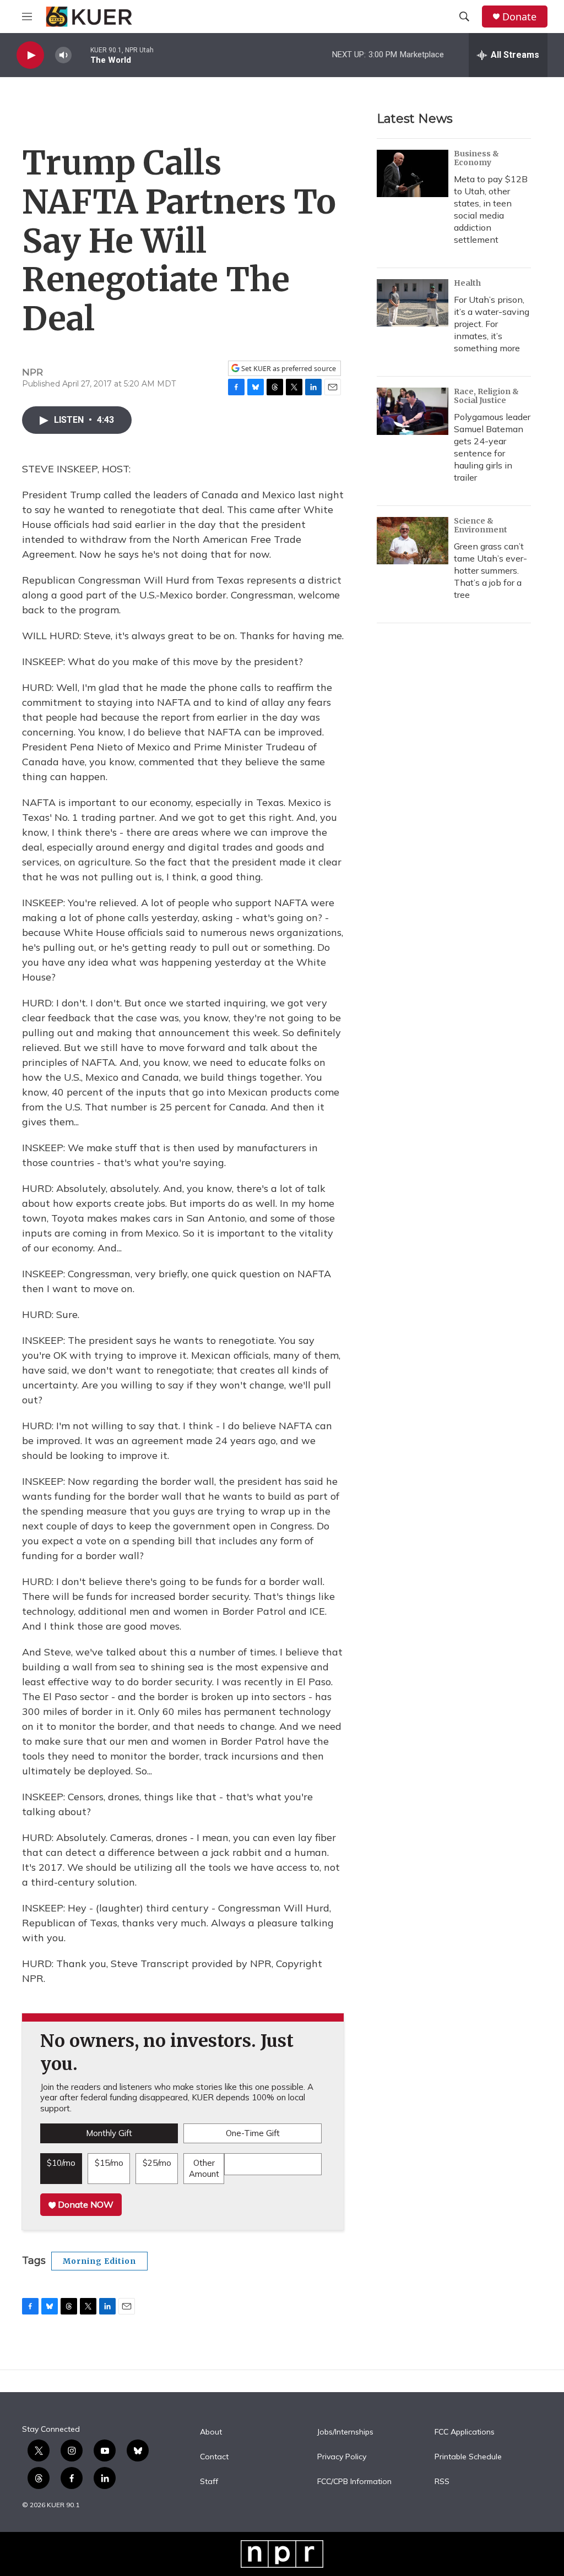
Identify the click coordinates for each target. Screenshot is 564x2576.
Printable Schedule (468, 2457)
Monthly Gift (109, 2133)
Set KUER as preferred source (288, 369)
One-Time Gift (253, 2133)
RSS (442, 2482)
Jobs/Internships (345, 2432)
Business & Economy (476, 158)
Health (467, 283)
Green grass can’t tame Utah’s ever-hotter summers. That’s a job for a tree (490, 570)
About (211, 2432)
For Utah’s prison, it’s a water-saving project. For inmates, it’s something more (492, 324)
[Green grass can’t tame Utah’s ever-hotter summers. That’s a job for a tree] (413, 541)
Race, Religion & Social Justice (486, 396)
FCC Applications (465, 2432)
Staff (209, 2482)
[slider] (81, 55)
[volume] (63, 55)
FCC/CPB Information (354, 2482)
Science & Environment (481, 525)
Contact (214, 2457)
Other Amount (204, 2168)
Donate (519, 17)
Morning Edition (99, 2261)
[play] (30, 55)
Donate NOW (85, 2204)
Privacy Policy (342, 2457)
